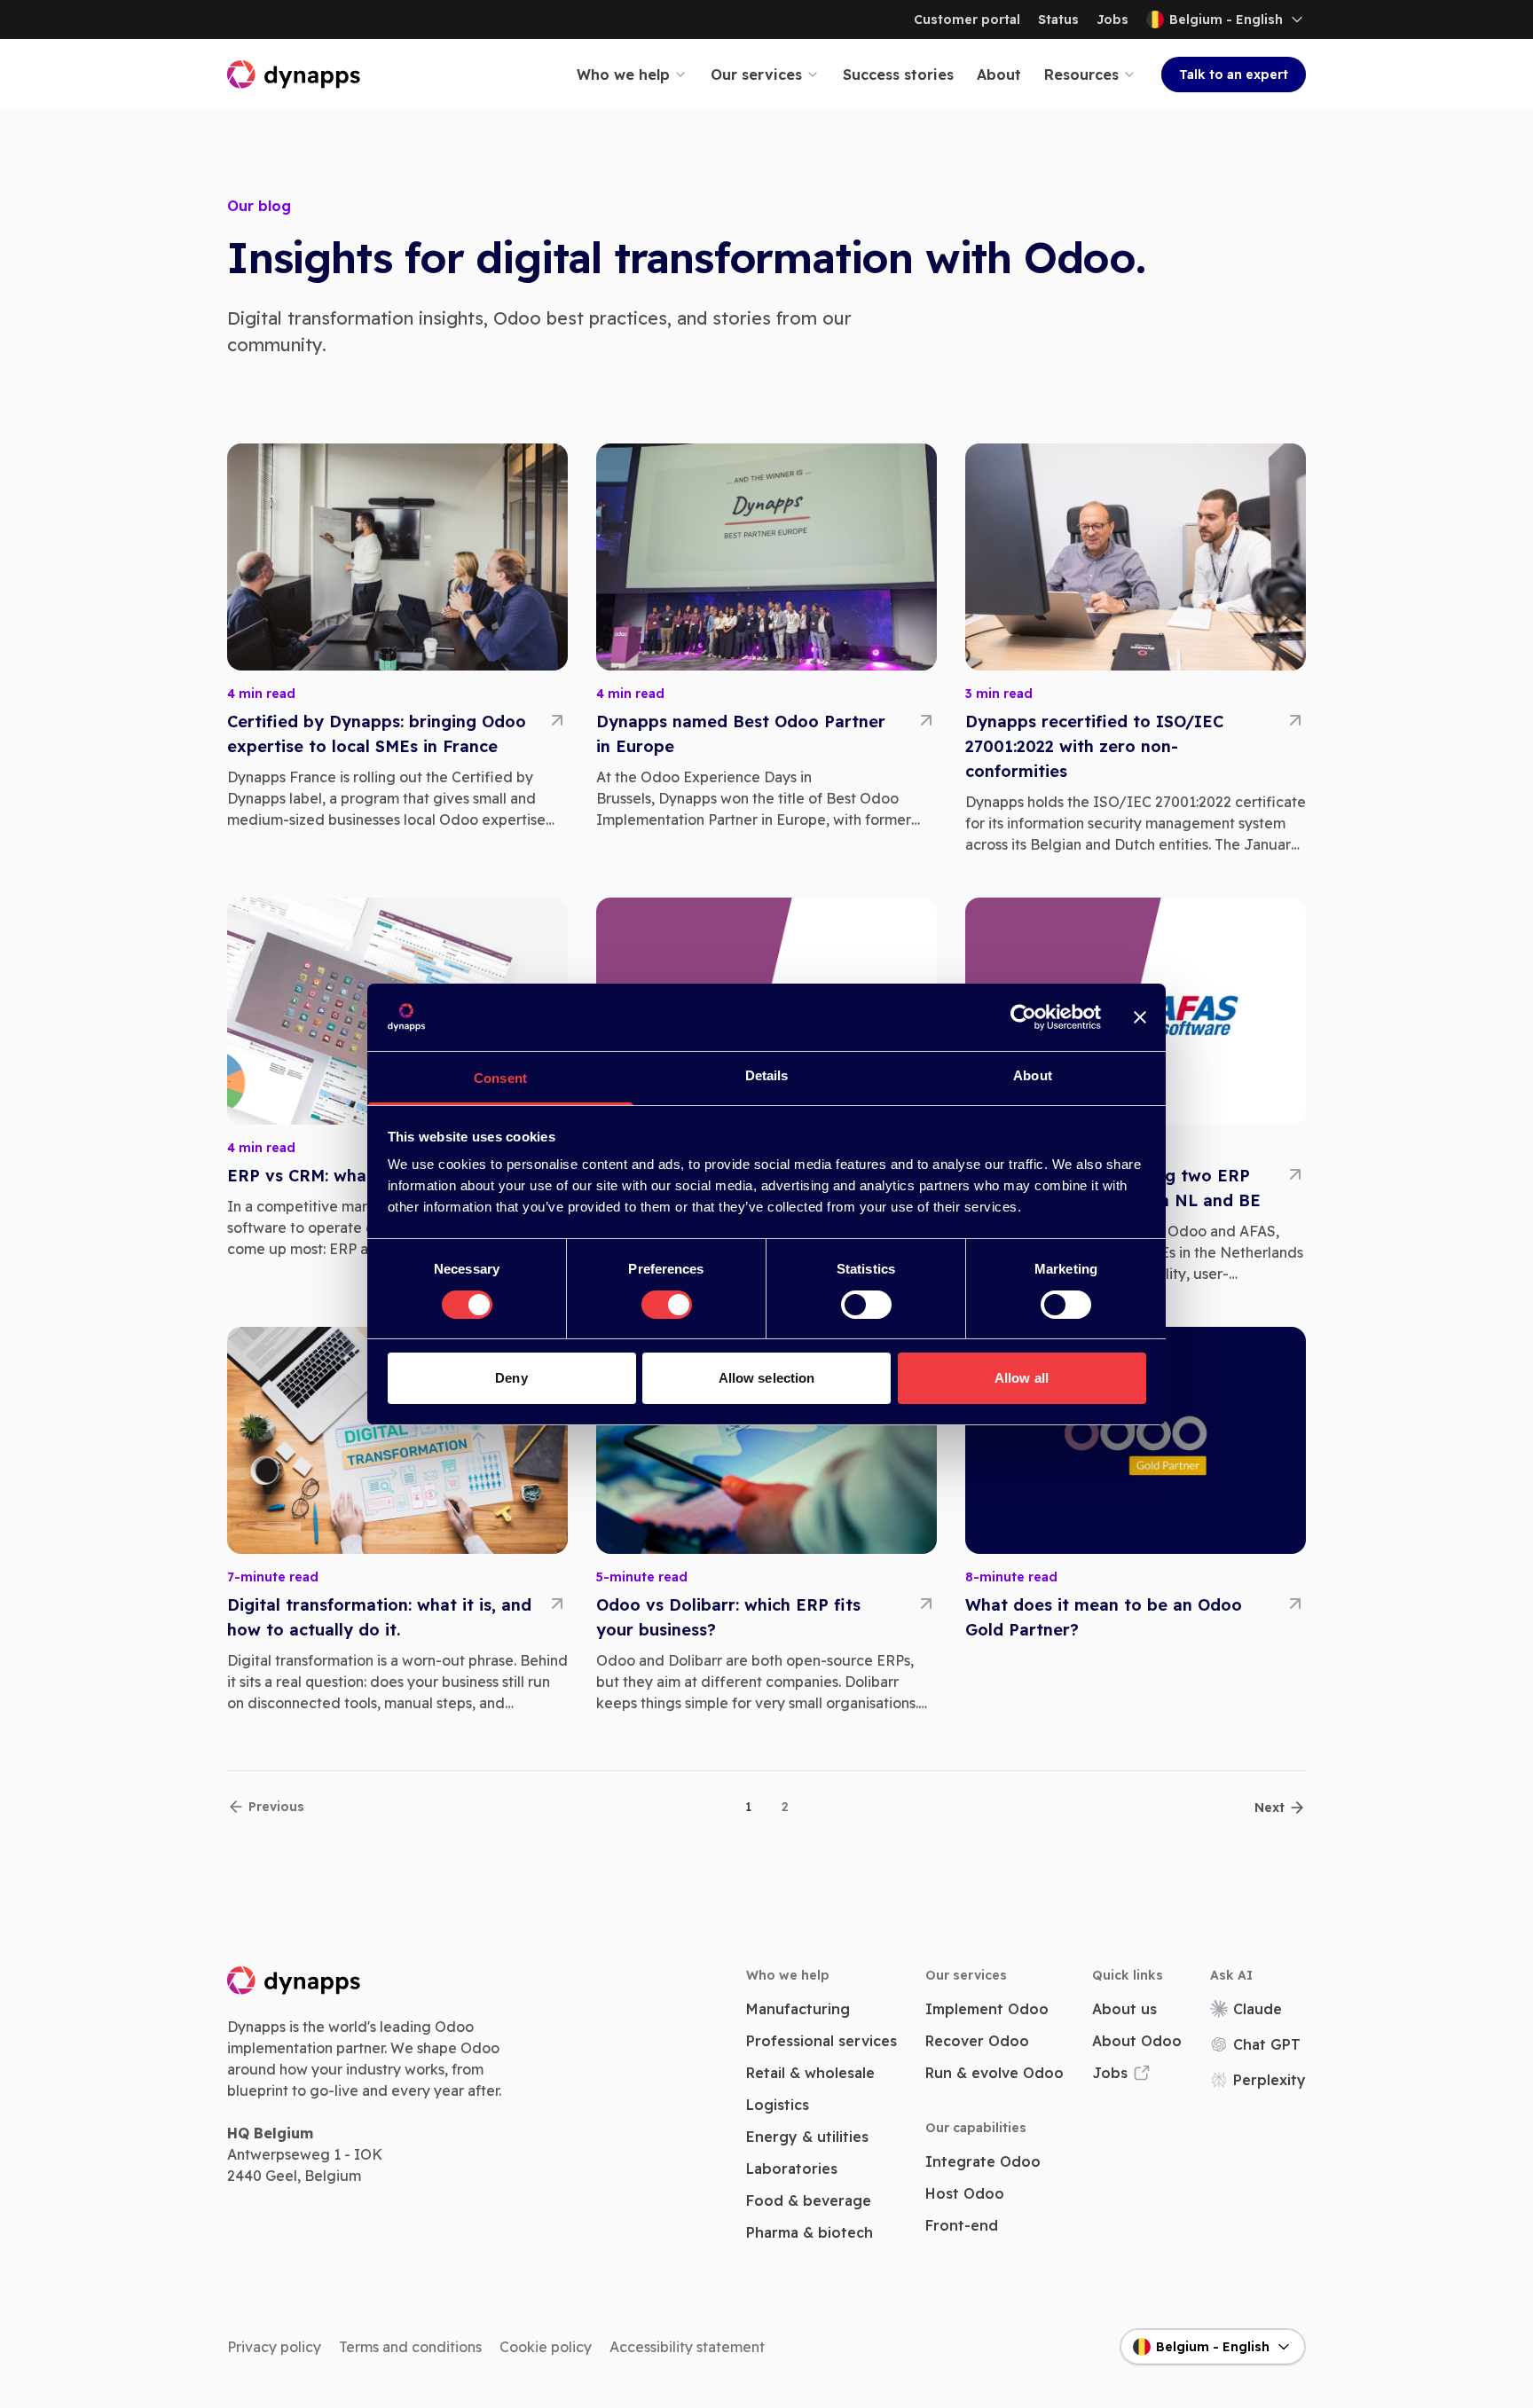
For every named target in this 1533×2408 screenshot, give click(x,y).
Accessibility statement (687, 2347)
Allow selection (767, 1378)
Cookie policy (546, 2347)
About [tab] (1033, 1075)
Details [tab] (767, 1075)
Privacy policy (274, 2347)
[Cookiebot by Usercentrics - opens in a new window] (1023, 1017)
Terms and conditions (410, 2347)
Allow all (1022, 1378)
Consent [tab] (500, 1078)
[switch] (667, 1305)
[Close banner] (1140, 1017)
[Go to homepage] (295, 75)
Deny (511, 1378)
